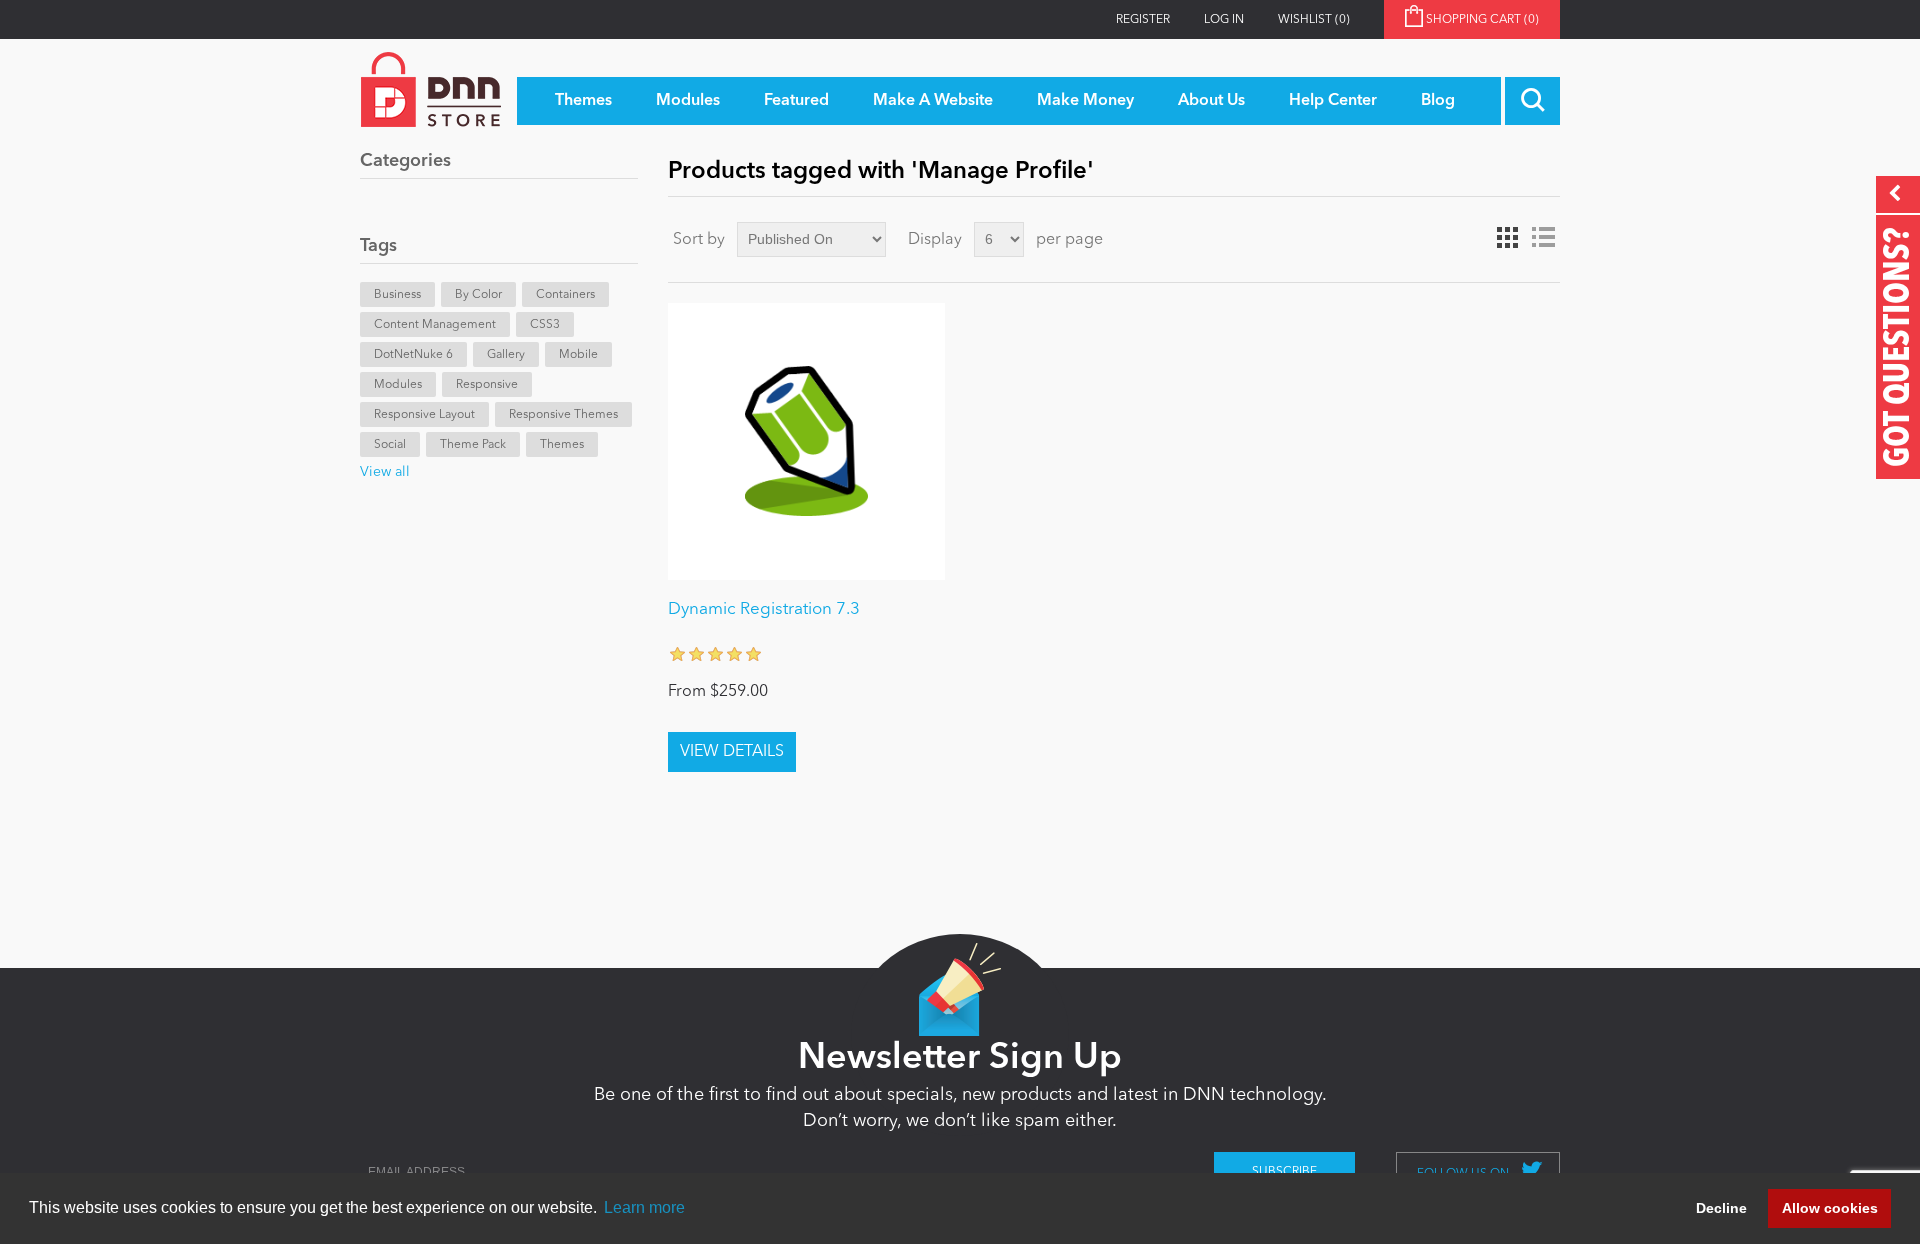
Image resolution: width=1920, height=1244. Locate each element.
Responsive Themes (563, 415)
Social (390, 445)
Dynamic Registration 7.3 (764, 609)
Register (1143, 20)
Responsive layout (424, 415)
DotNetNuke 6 (413, 355)
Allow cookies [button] (1830, 1208)
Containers (565, 295)
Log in (1224, 20)
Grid (1507, 238)
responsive (487, 385)
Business (397, 295)
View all (385, 472)
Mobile (578, 355)
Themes (562, 445)
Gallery (506, 355)
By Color (478, 295)
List (1543, 238)
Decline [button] (1721, 1208)
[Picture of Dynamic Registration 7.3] (806, 441)
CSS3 (545, 325)
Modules (398, 385)
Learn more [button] (644, 1207)
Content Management (435, 325)
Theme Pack (473, 445)
